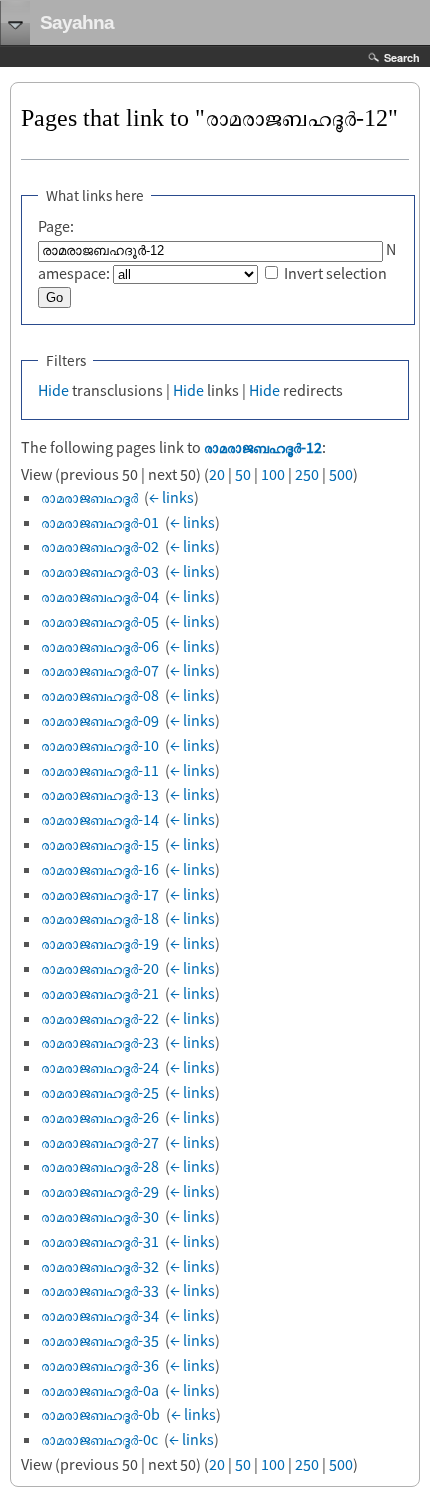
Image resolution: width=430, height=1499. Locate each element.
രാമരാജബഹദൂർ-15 (100, 844)
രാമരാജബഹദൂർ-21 (100, 993)
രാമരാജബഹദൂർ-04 (100, 596)
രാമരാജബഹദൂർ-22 (100, 1018)
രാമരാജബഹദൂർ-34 (100, 1315)
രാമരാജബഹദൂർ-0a (100, 1390)
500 (341, 474)
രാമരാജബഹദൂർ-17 (100, 894)
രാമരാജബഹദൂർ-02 (100, 546)
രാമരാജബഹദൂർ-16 (100, 869)
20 (217, 474)
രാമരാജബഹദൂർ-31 (100, 1241)
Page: (56, 226)
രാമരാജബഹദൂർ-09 (100, 720)
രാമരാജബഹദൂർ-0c (99, 1439)
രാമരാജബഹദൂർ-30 (100, 1216)
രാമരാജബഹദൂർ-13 (100, 794)
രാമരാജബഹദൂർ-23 (100, 1042)
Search (402, 57)
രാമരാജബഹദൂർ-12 (263, 447)
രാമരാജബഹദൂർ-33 (100, 1290)
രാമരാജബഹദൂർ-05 (100, 621)
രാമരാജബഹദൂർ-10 (100, 745)
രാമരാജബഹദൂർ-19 (100, 943)
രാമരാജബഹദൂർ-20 (100, 968)
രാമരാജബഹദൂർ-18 (100, 918)
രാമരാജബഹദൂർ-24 (100, 1067)
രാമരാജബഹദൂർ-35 (100, 1340)
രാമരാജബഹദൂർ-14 (100, 819)
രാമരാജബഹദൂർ (89, 497)
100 (273, 474)
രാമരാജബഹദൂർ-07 (100, 670)
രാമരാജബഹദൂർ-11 (100, 770)
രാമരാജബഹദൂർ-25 (100, 1092)
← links (171, 497)
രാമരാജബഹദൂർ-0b (100, 1414)
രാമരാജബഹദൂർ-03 (100, 571)
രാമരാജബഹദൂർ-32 (100, 1266)
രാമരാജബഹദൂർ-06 (100, 646)
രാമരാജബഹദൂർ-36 (100, 1365)
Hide (53, 390)
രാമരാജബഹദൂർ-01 (100, 522)
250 (307, 474)
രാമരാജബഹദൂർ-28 (100, 1166)
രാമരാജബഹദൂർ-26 (100, 1117)
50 (243, 474)
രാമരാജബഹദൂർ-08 (100, 695)
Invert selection (335, 273)
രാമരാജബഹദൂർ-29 (100, 1191)
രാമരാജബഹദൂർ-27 (100, 1142)
